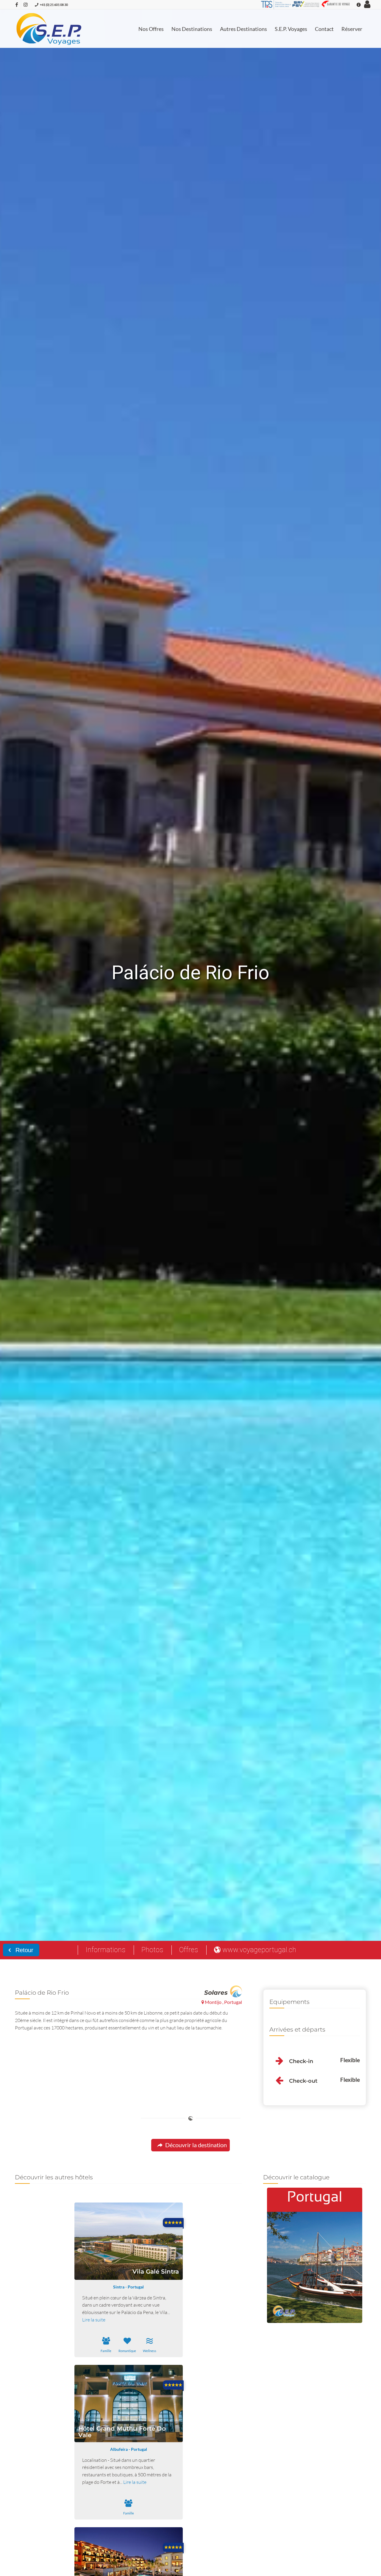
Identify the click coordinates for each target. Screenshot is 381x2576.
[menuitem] (151, 29)
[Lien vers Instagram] (26, 4)
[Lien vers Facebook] (17, 4)
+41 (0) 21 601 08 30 (54, 5)
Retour (24, 1950)
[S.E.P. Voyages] (49, 29)
